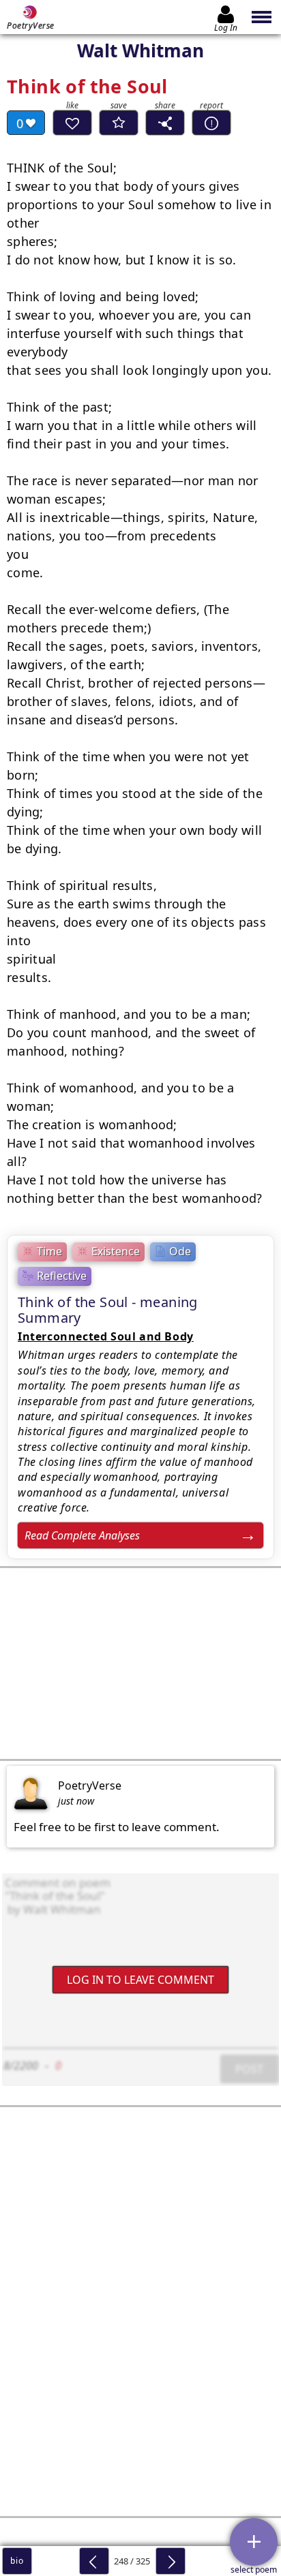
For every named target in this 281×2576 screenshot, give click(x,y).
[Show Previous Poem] (94, 2561)
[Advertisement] (140, 1663)
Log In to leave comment (140, 1980)
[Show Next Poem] (171, 2561)
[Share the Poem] (165, 123)
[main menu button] (262, 17)
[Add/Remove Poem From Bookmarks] (119, 123)
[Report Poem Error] (211, 123)
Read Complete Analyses (82, 1535)
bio (17, 2561)
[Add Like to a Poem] (72, 123)
